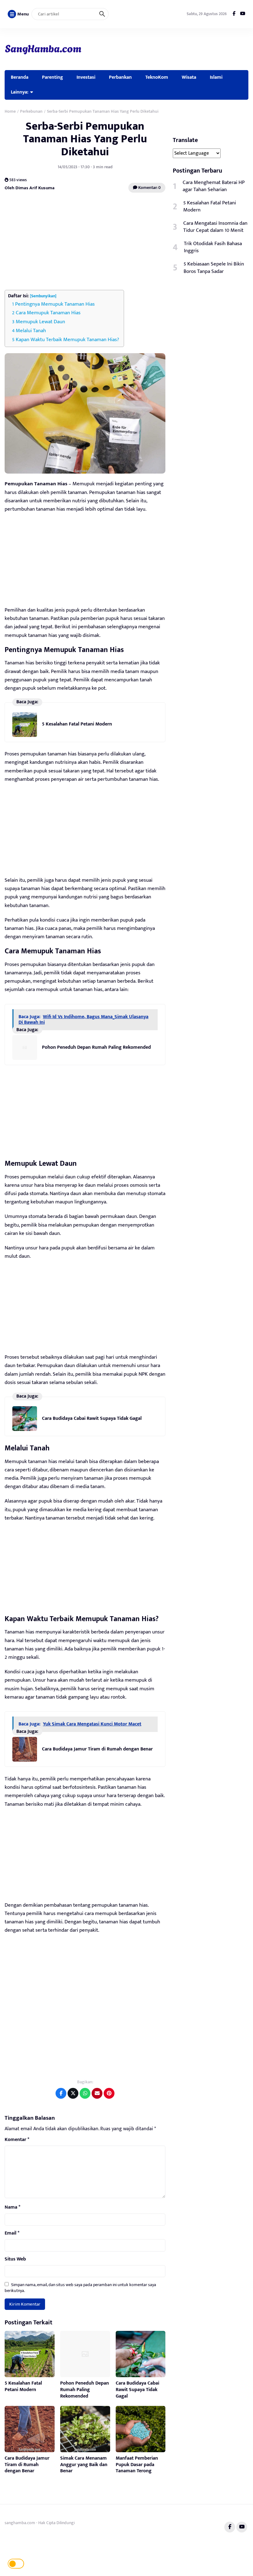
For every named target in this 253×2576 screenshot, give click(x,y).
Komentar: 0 (149, 188)
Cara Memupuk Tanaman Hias (48, 313)
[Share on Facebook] (61, 2093)
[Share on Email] (97, 2093)
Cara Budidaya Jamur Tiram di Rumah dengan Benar (97, 1749)
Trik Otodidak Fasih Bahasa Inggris (213, 247)
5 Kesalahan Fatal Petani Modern (77, 724)
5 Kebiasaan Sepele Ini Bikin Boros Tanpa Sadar (214, 268)
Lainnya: (20, 92)
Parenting (52, 77)
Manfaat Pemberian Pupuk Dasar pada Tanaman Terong (137, 2465)
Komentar (17, 2140)
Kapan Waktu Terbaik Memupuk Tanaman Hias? (67, 340)
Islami (216, 77)
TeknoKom (157, 77)
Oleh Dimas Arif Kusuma (30, 188)
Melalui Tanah (31, 331)
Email (12, 2233)
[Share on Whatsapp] (85, 2093)
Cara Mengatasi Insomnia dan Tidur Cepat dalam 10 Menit (215, 227)
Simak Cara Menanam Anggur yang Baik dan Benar (84, 2465)
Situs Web (15, 2259)
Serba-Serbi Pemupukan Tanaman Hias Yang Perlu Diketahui (85, 139)
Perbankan (120, 77)
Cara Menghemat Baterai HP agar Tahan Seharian (214, 186)
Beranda (20, 77)
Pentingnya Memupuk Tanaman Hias (55, 304)
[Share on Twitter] (73, 2093)
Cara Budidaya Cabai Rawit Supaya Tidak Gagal (92, 1418)
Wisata (189, 77)
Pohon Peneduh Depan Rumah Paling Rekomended (96, 1047)
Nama (12, 2207)
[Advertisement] (85, 242)
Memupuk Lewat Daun (40, 322)
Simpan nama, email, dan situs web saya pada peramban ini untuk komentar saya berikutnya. (80, 2287)
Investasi (86, 77)
